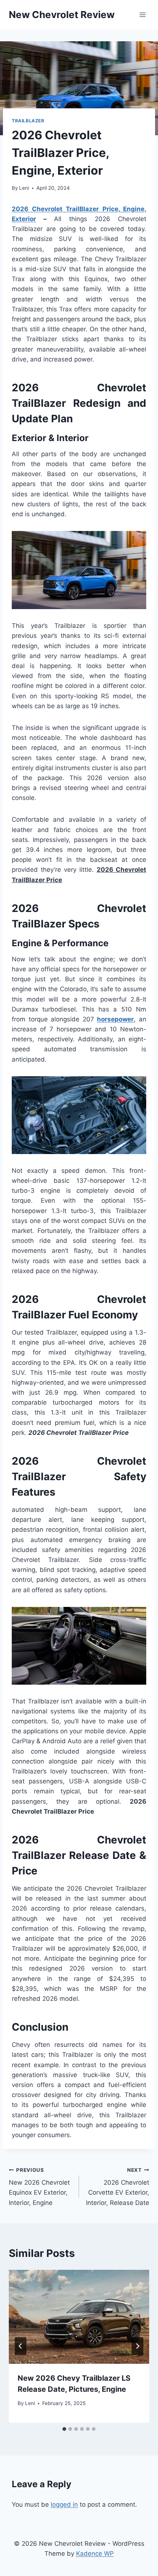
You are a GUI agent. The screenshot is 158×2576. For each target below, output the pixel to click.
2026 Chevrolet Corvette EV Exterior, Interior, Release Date (118, 2187)
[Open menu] (142, 15)
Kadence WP (95, 2554)
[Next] (137, 2346)
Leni (24, 188)
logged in (64, 2505)
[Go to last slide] (21, 2346)
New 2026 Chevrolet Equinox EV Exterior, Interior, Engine (39, 2187)
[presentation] (79, 2317)
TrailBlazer (28, 121)
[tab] (64, 2429)
